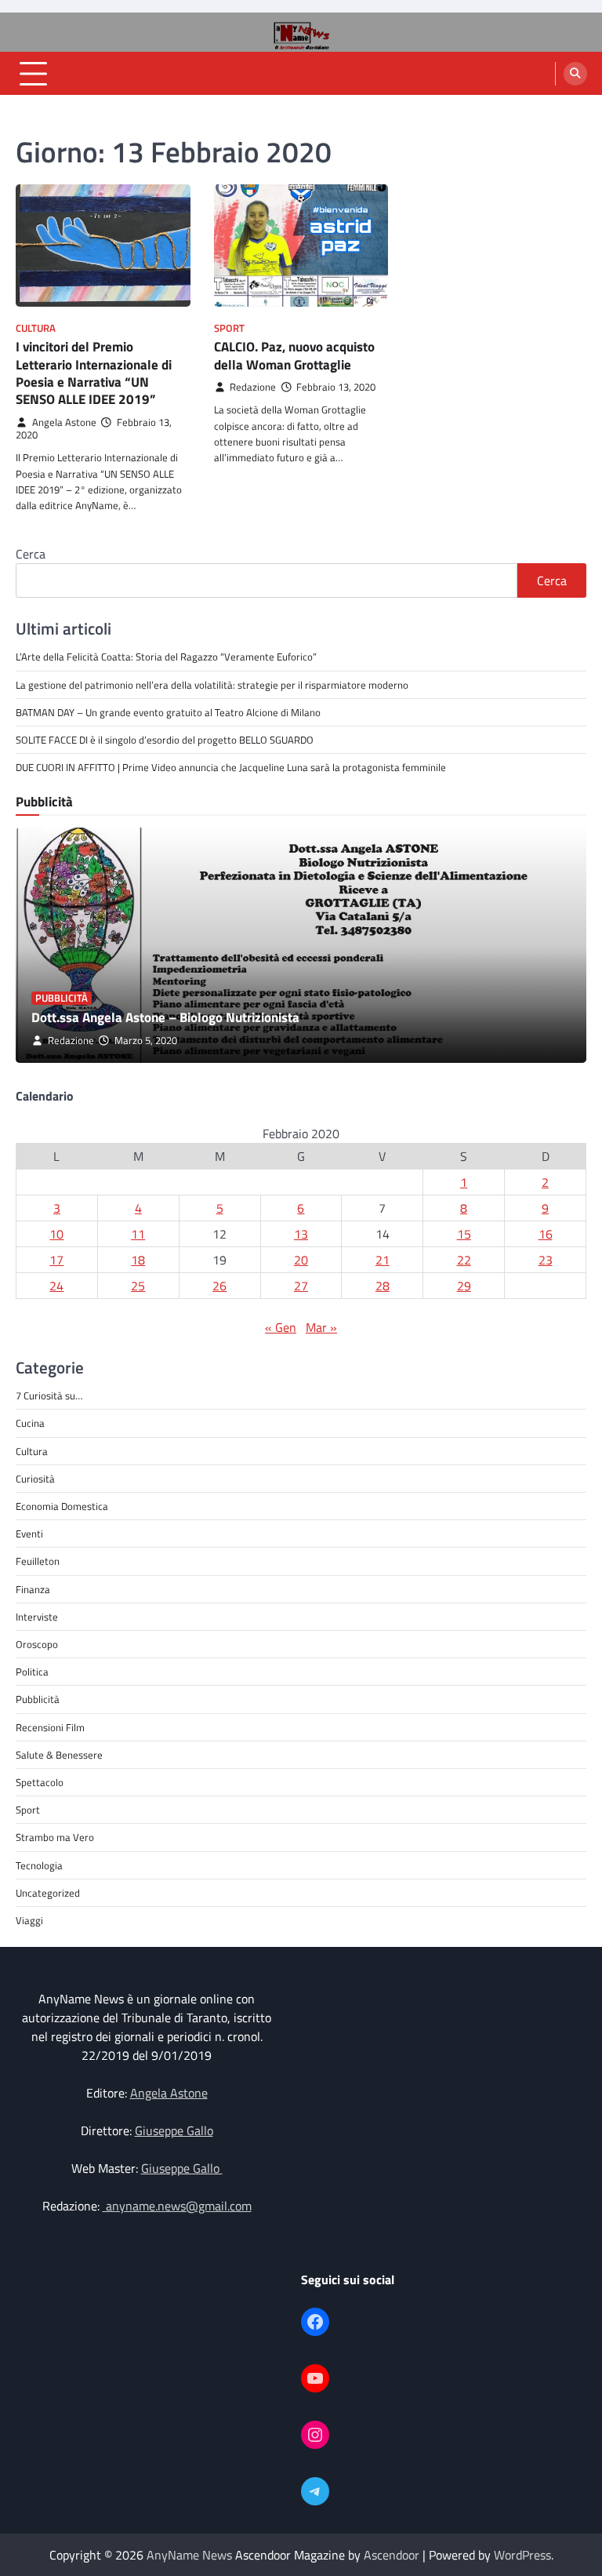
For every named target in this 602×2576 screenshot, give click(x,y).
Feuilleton (38, 1561)
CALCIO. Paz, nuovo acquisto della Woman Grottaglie (294, 355)
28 (383, 1286)
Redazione (253, 387)
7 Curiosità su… (49, 1395)
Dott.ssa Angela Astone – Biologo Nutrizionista (165, 1017)
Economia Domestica (62, 1506)
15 (464, 1234)
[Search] (575, 74)
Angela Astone (64, 422)
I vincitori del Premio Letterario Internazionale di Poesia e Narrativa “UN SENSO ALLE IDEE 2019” (94, 373)
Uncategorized (48, 1893)
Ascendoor (392, 2555)
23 (546, 1260)
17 (56, 1260)
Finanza (33, 1589)
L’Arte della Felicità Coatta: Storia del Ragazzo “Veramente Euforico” (166, 657)
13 (301, 1234)
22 (464, 1260)
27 (301, 1286)
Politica (32, 1672)
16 (546, 1234)
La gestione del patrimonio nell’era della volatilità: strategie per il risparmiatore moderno (212, 685)
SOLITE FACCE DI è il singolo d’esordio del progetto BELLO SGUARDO (165, 740)
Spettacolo (40, 1782)
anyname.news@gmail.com (177, 2206)
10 (56, 1234)
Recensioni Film (50, 1727)
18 (138, 1260)
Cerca (31, 554)
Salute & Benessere (59, 1755)
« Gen (281, 1327)
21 (383, 1260)
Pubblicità (62, 998)
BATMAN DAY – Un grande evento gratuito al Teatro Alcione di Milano (168, 712)
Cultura (36, 328)
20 (301, 1260)
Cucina (30, 1423)
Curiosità (35, 1479)
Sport (229, 328)
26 (219, 1286)
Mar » (321, 1327)
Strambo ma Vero (55, 1837)
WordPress (522, 2555)
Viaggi (29, 1920)
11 (138, 1234)
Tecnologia (39, 1865)
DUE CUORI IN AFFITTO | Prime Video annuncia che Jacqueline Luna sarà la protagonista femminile (231, 767)
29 (464, 1286)
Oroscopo (37, 1644)
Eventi (29, 1534)
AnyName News (189, 2555)
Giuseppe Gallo (174, 2130)
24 (56, 1286)
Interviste (37, 1617)
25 (138, 1286)
